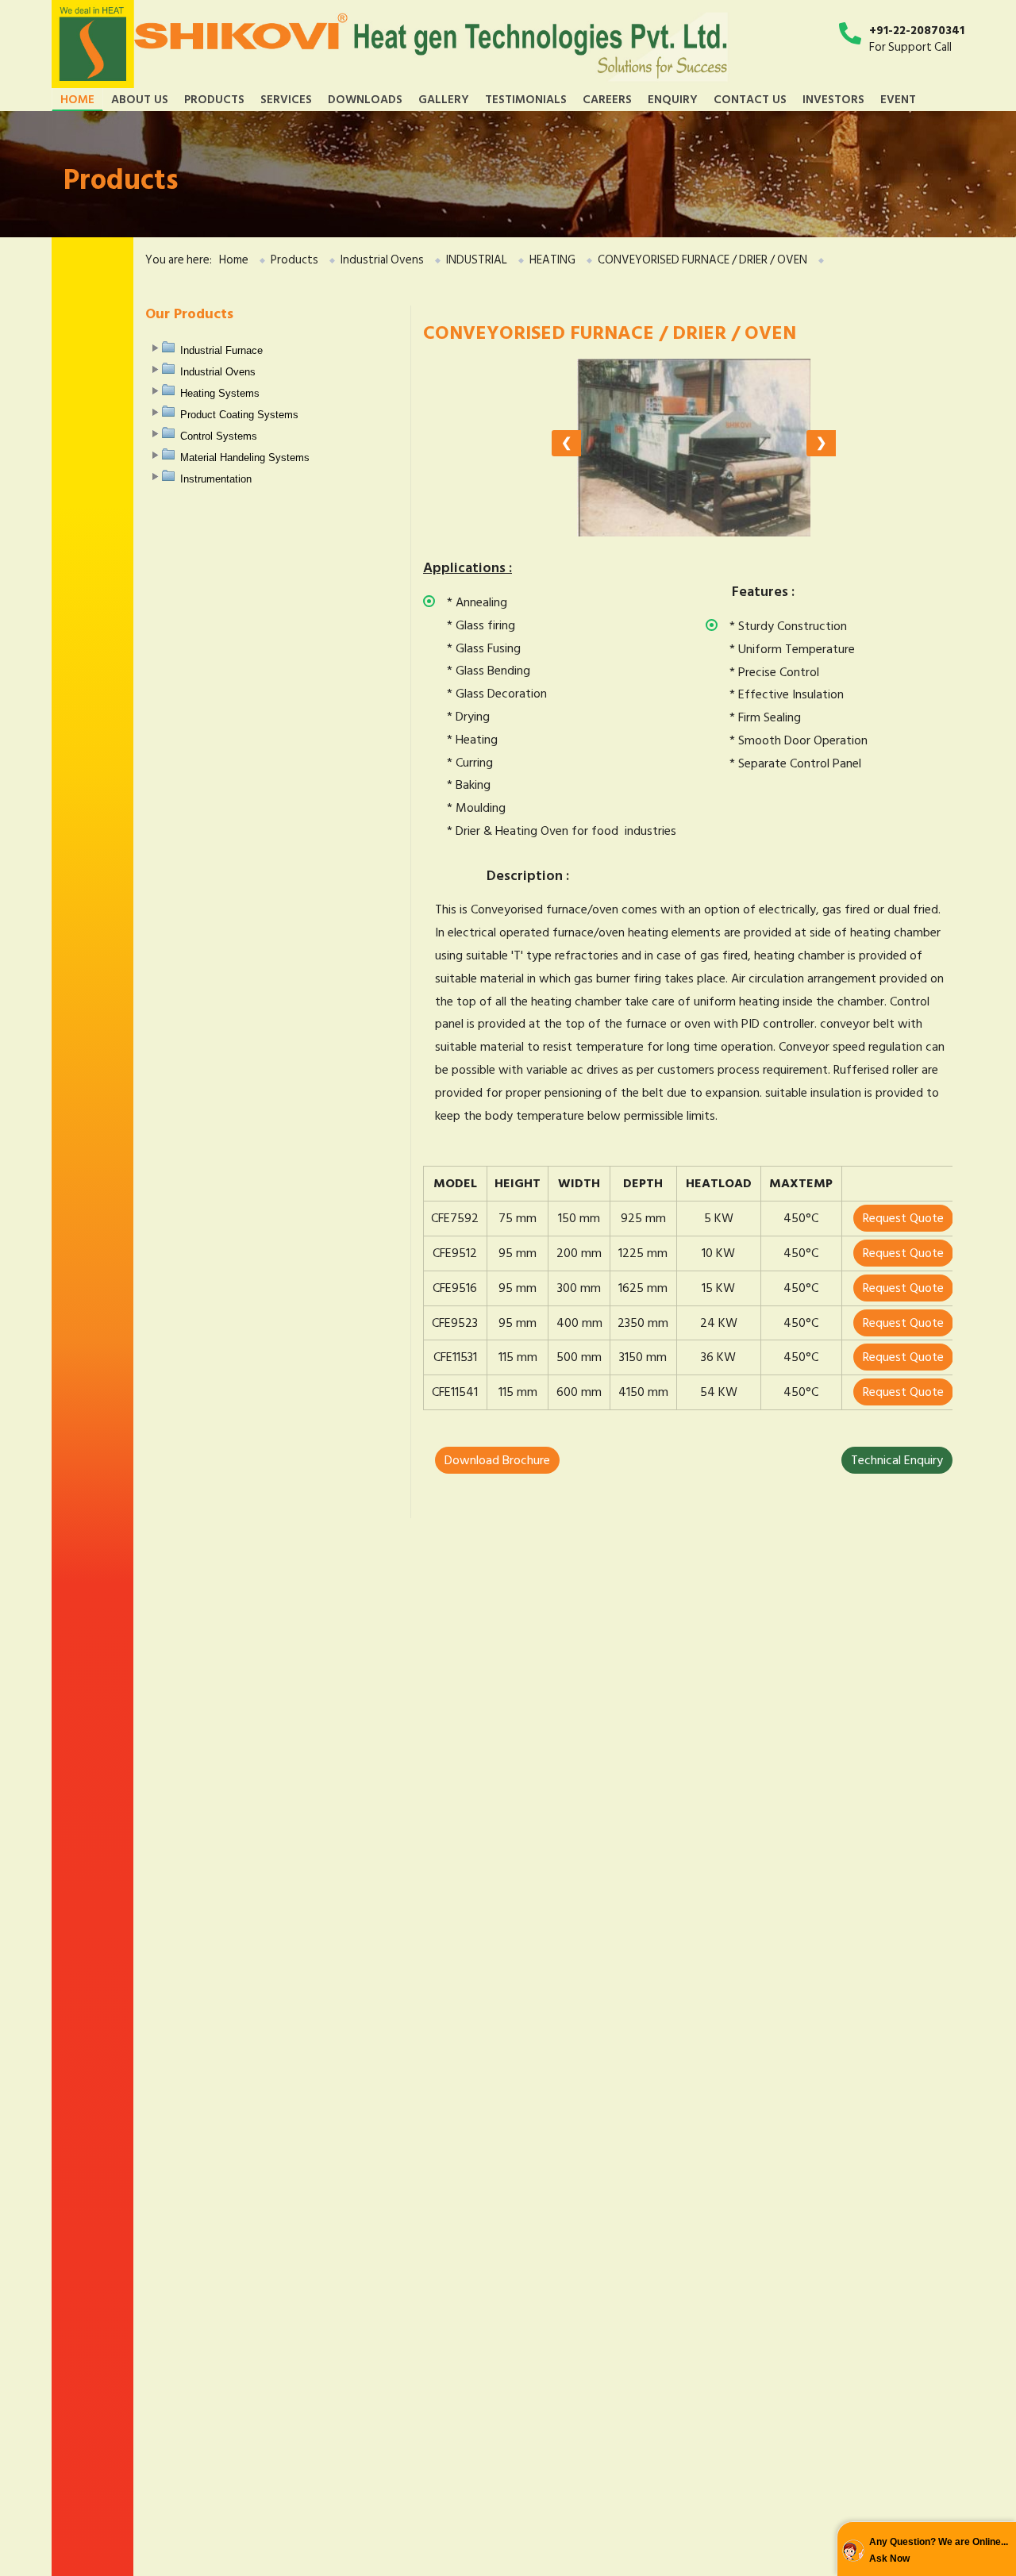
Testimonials (526, 99)
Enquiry (673, 99)
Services (286, 99)
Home (77, 99)
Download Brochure (497, 1460)
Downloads (365, 99)
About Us (140, 99)
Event (898, 99)
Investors (833, 99)
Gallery (444, 99)
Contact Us (750, 99)
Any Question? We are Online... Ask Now (939, 2551)
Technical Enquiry (897, 1460)
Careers (607, 99)
